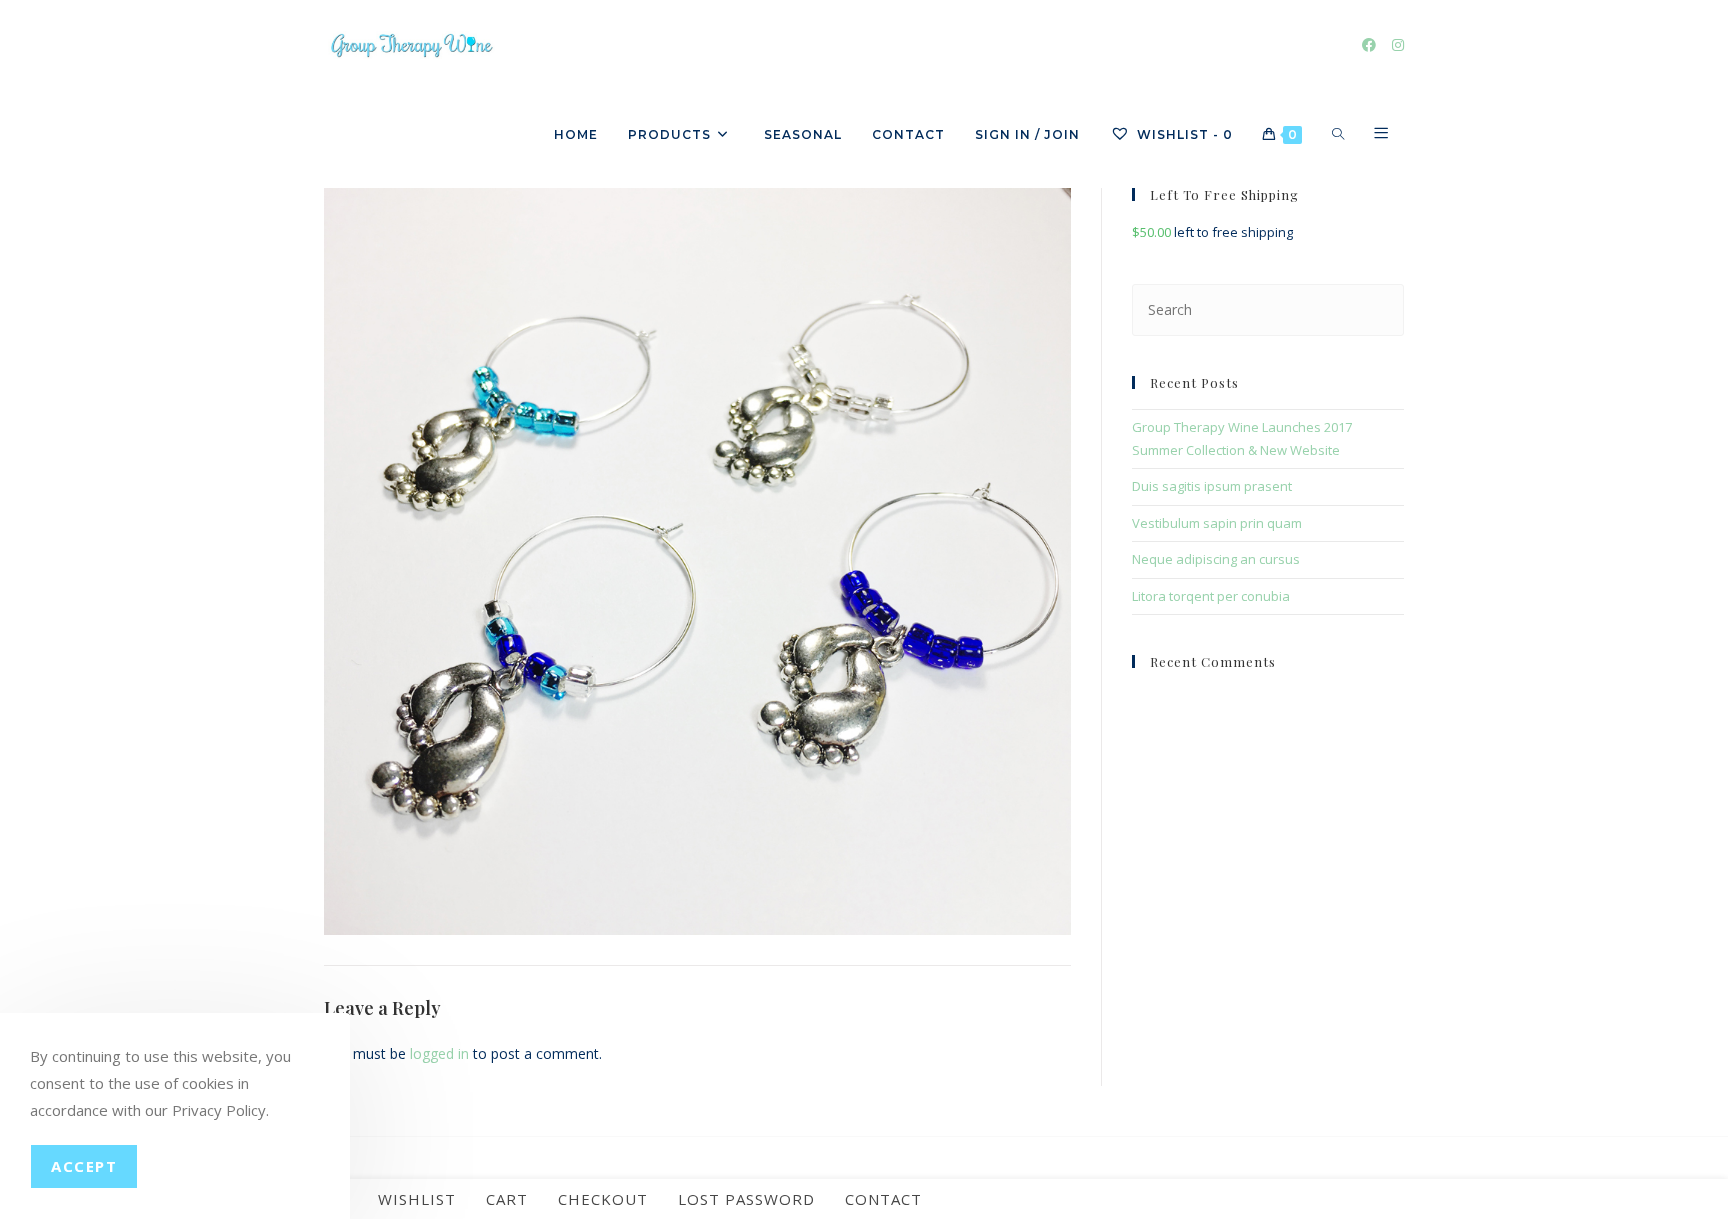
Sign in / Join (1027, 134)
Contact (883, 1199)
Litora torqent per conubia (1211, 596)
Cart (507, 1199)
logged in (439, 1053)
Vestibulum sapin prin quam (1217, 523)
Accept (84, 1166)
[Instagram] (1398, 45)
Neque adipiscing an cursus (1216, 559)
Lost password (746, 1199)
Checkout (603, 1199)
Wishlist (417, 1199)
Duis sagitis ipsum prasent (1212, 486)
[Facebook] (1369, 45)
